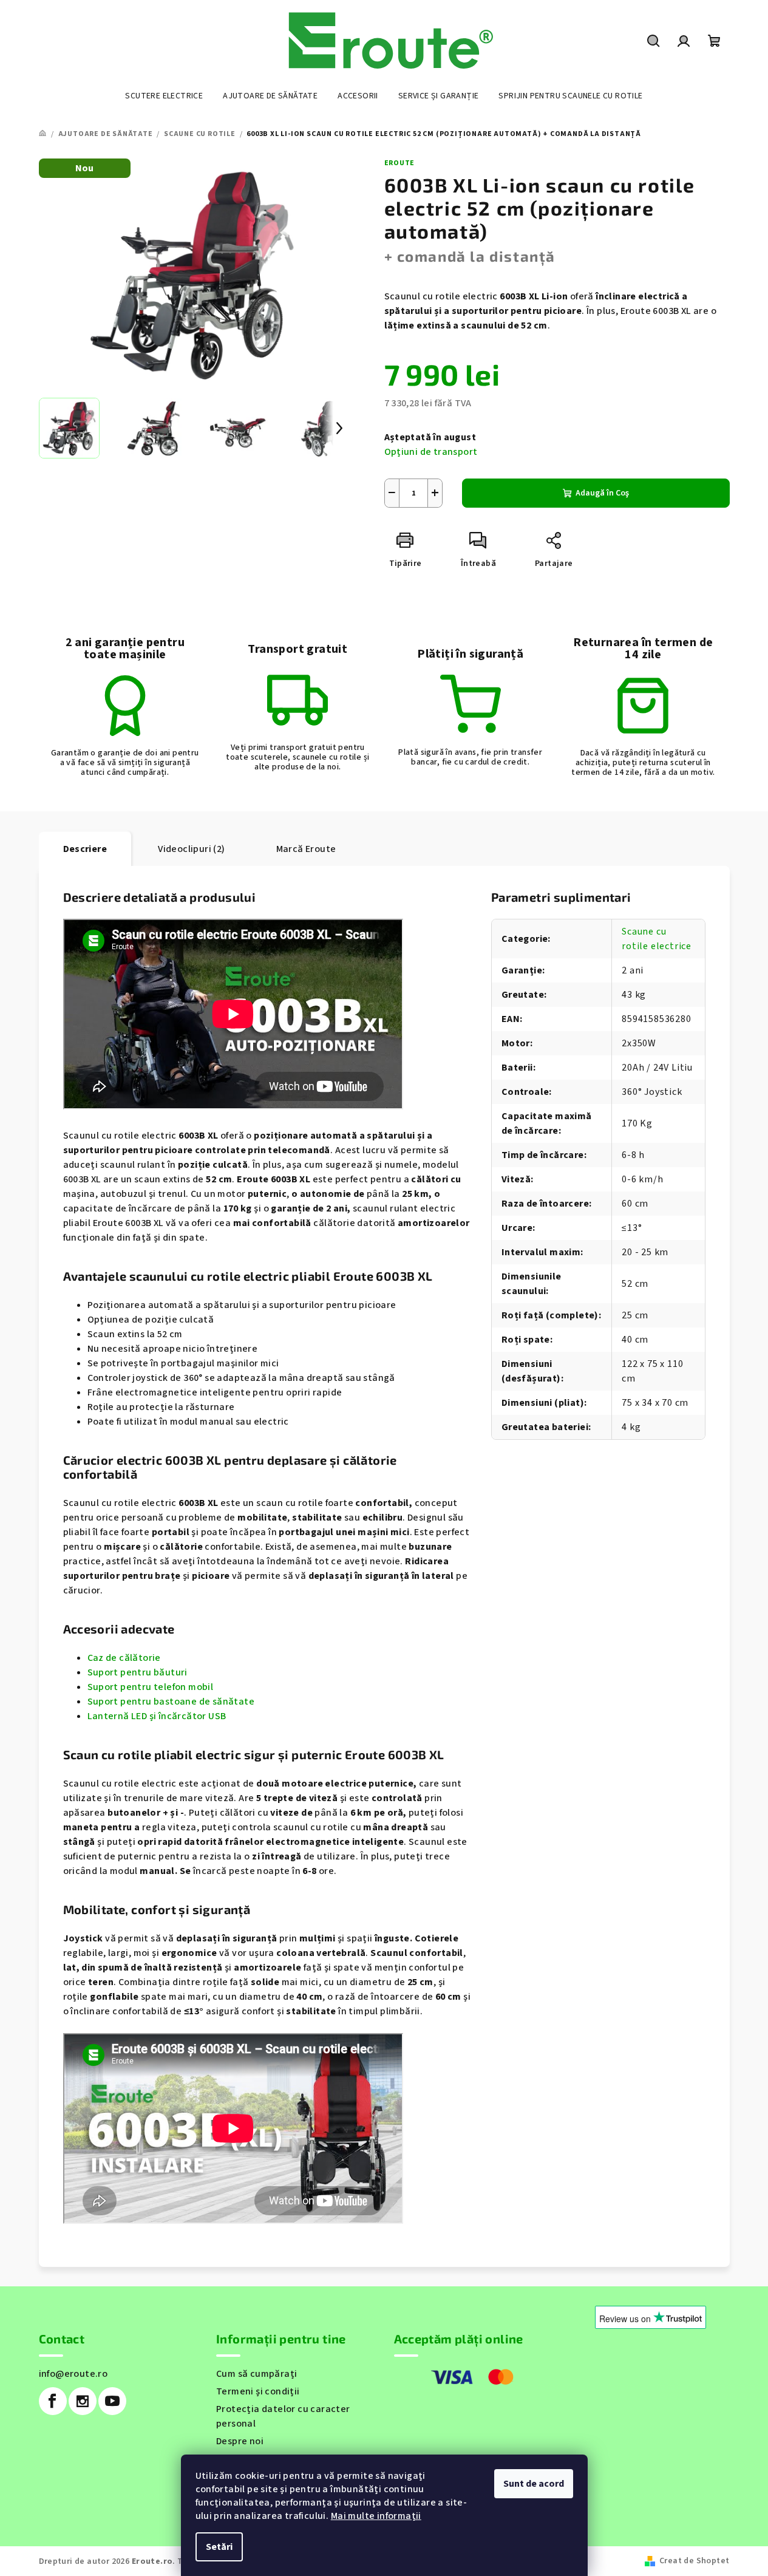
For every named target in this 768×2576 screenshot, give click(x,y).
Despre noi (240, 2441)
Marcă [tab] (306, 849)
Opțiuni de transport (431, 452)
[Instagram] (83, 2401)
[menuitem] (164, 96)
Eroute (400, 163)
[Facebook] (53, 2401)
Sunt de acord (534, 2484)
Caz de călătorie (124, 1658)
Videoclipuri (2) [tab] (191, 849)
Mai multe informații (376, 2516)
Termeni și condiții (258, 2391)
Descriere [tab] (85, 849)
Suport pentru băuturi (138, 1672)
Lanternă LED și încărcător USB (157, 1716)
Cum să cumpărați (257, 2374)
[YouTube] (112, 2401)
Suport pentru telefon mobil (151, 1687)
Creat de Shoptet (694, 2561)
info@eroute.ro (73, 2374)
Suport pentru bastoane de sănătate (171, 1702)
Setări (219, 2547)
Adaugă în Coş (602, 493)
